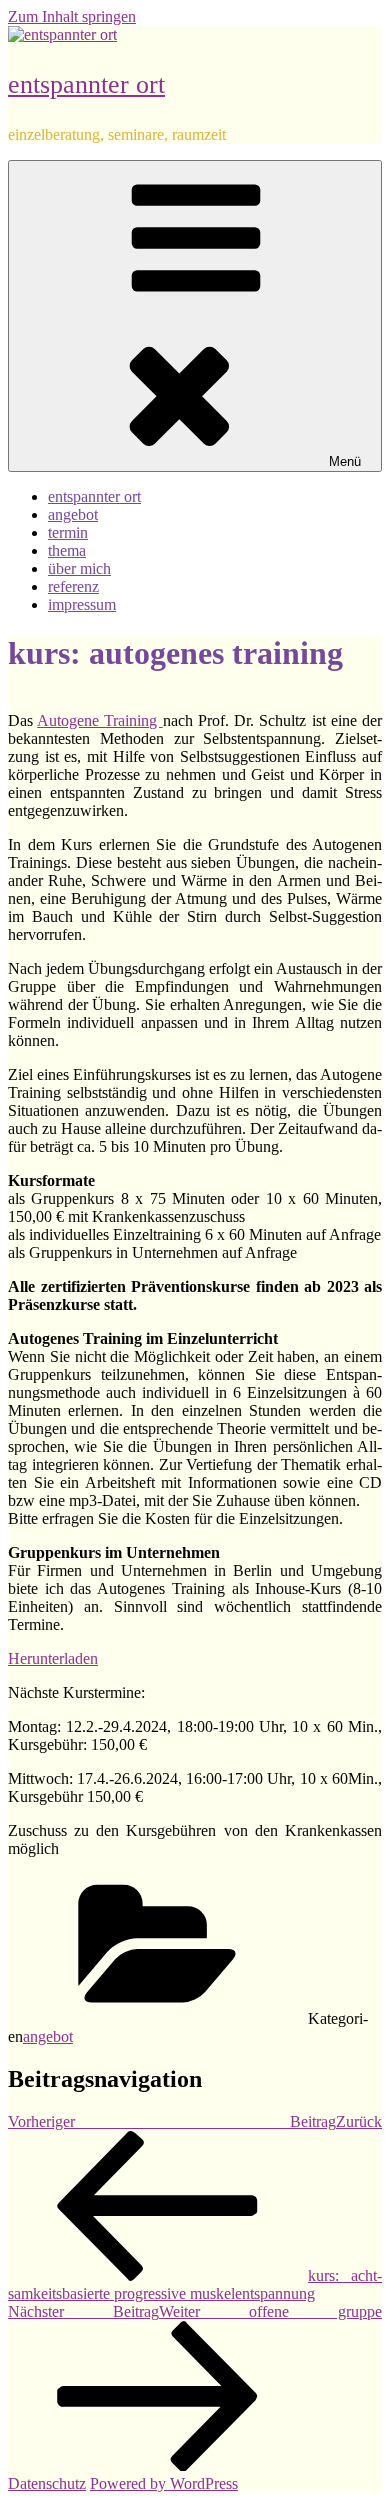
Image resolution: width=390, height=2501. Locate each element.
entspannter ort (86, 84)
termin (68, 532)
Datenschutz (47, 2483)
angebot (73, 514)
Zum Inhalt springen (72, 16)
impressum (82, 604)
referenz (73, 586)
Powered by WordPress (164, 2483)
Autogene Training (99, 720)
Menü (345, 461)
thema (67, 550)
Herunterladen (53, 1658)
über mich (79, 568)
